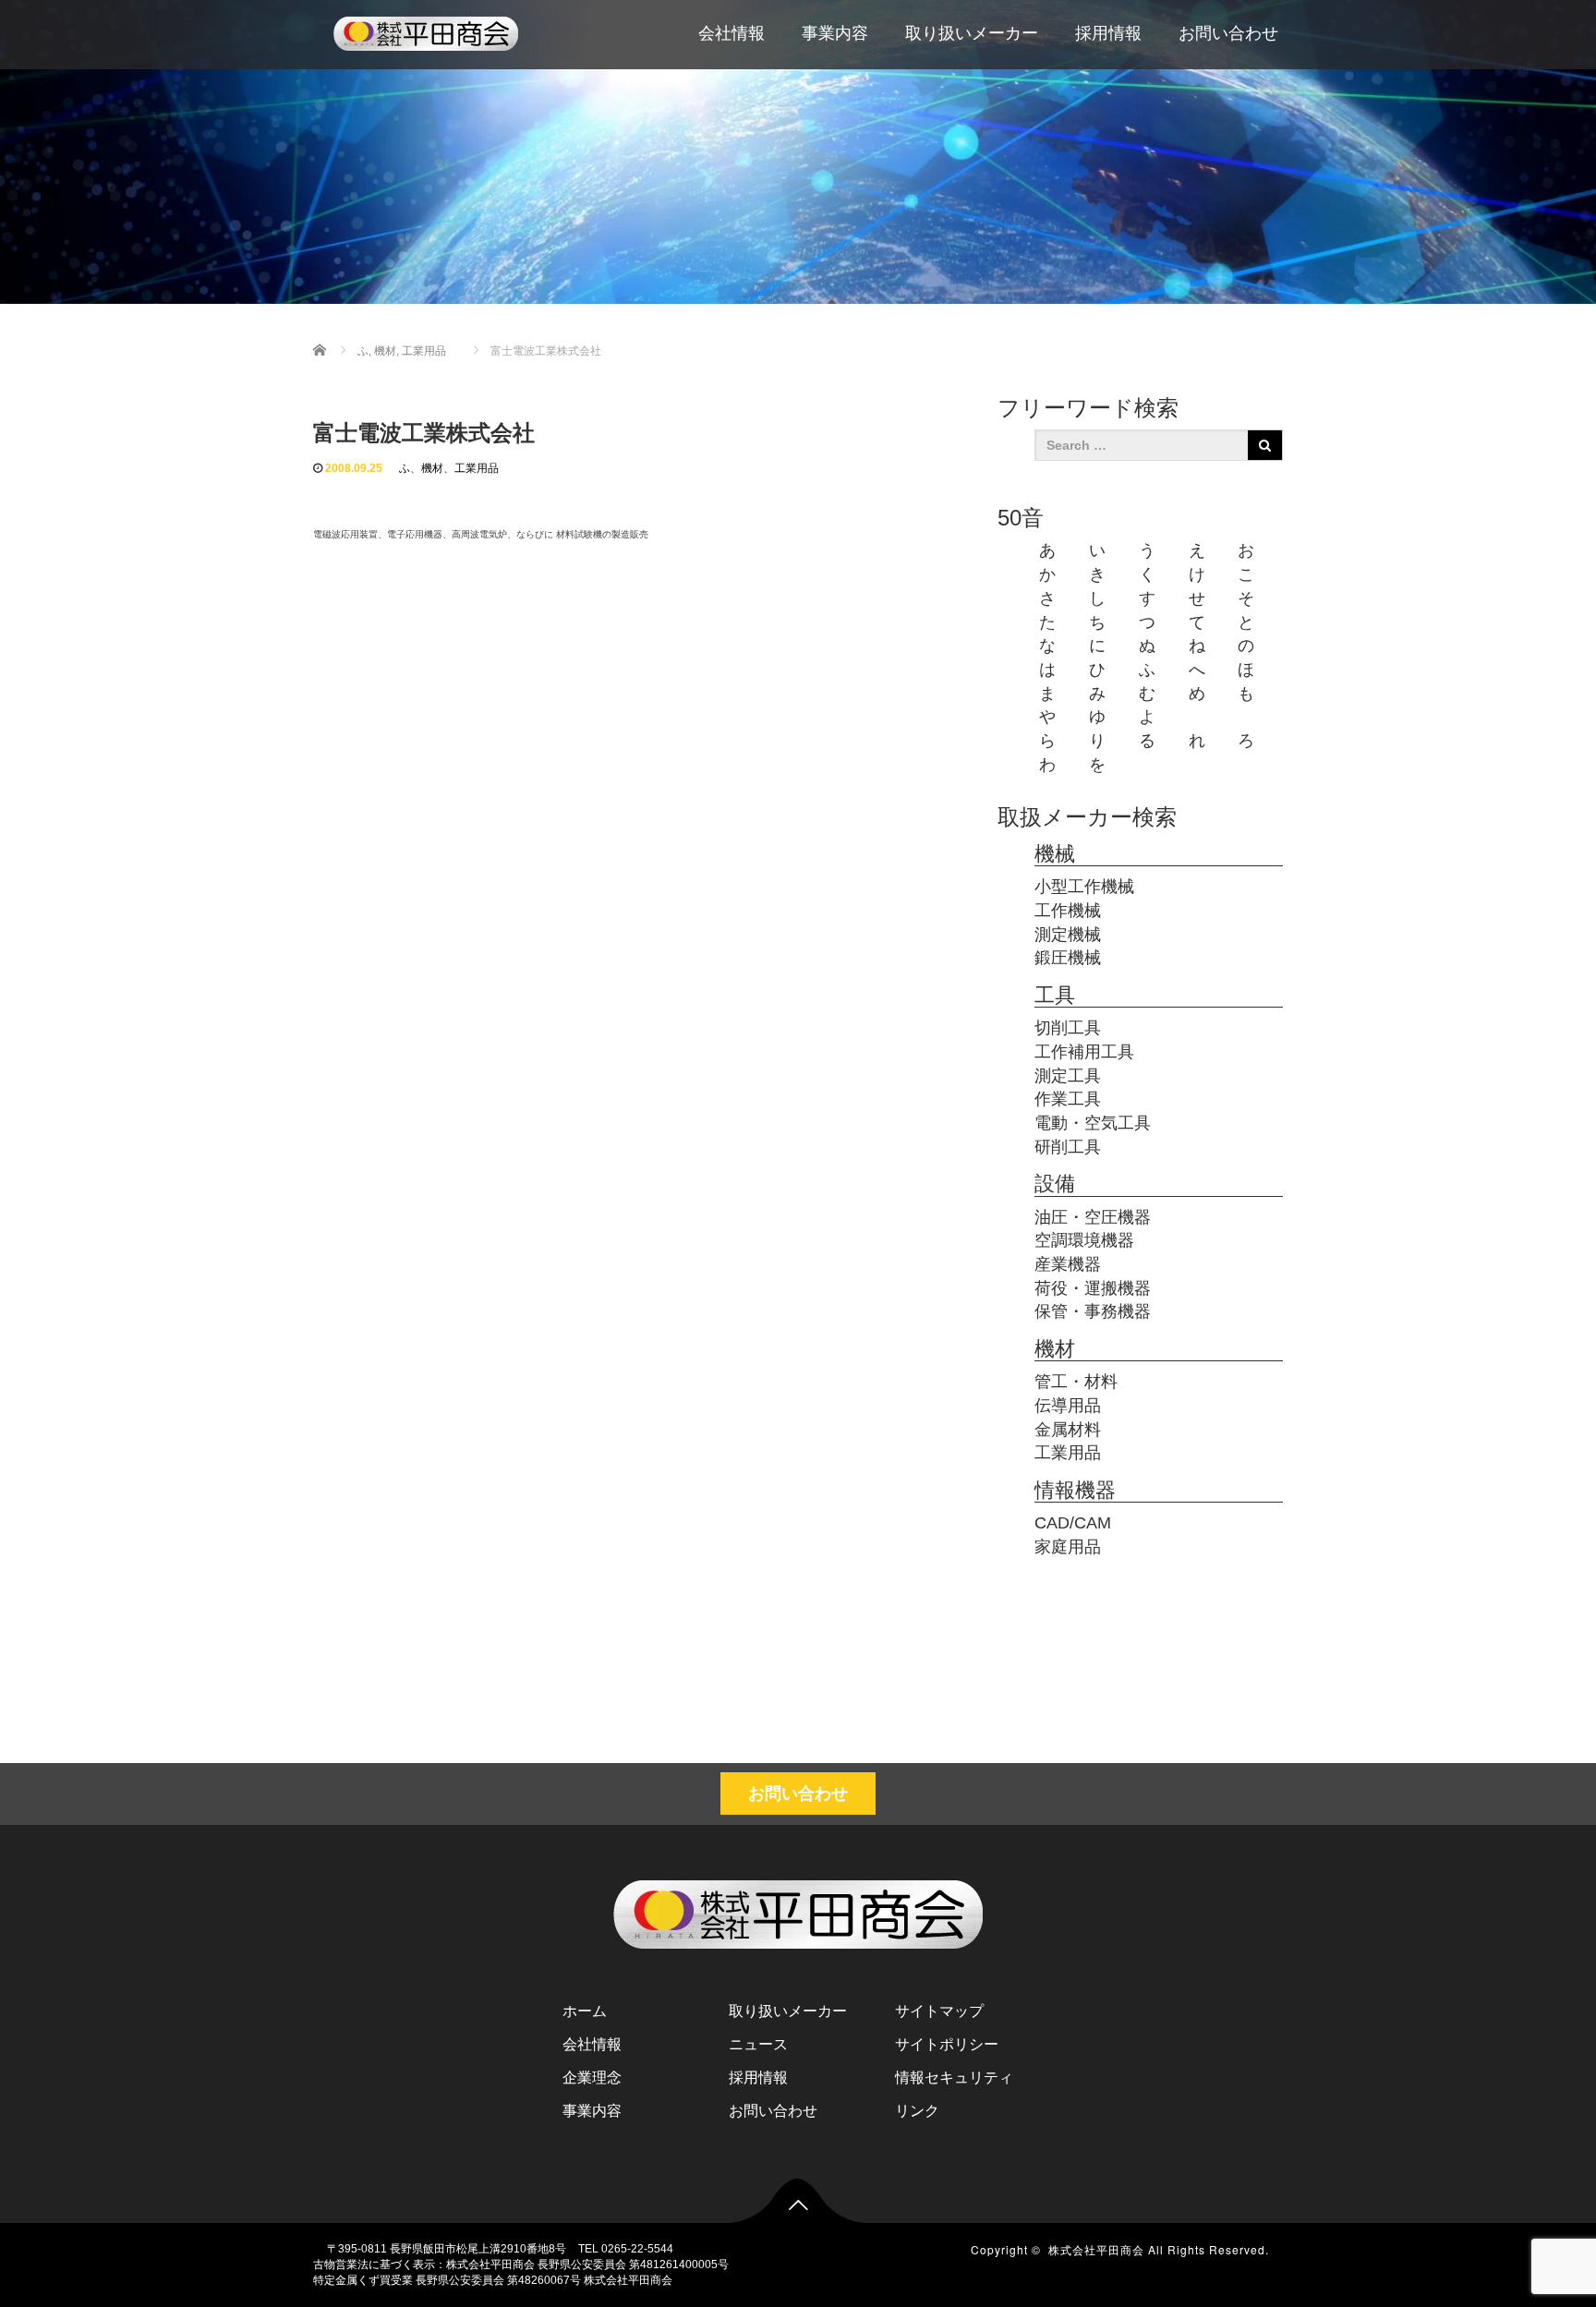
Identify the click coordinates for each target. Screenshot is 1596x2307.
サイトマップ (939, 2011)
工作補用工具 (1084, 1052)
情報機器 (1075, 1490)
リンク (917, 2111)
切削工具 (1068, 1028)
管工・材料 (1076, 1382)
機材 (432, 468)
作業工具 (1068, 1099)
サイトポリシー (947, 2044)
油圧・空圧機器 (1093, 1217)
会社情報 (731, 33)
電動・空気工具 (1093, 1123)
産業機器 (1068, 1264)
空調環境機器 (1084, 1240)
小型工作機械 (1084, 887)
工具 (1055, 995)
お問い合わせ (1228, 33)
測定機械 (1068, 935)
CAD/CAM (1073, 1523)
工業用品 (477, 468)
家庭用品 (1068, 1547)
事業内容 (835, 33)
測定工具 (1068, 1076)
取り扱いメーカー (972, 33)
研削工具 (1068, 1147)
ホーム (585, 2011)
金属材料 (1068, 1430)
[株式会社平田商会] (426, 31)
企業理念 (592, 2078)
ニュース (758, 2044)
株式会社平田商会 (1096, 2249)
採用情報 (1108, 33)
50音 (1021, 518)
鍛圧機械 (1068, 958)
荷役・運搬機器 (1093, 1288)
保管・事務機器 (1093, 1311)
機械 (1055, 854)
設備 (1055, 1184)
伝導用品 (1068, 1406)
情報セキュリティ (954, 2078)
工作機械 (1068, 911)
